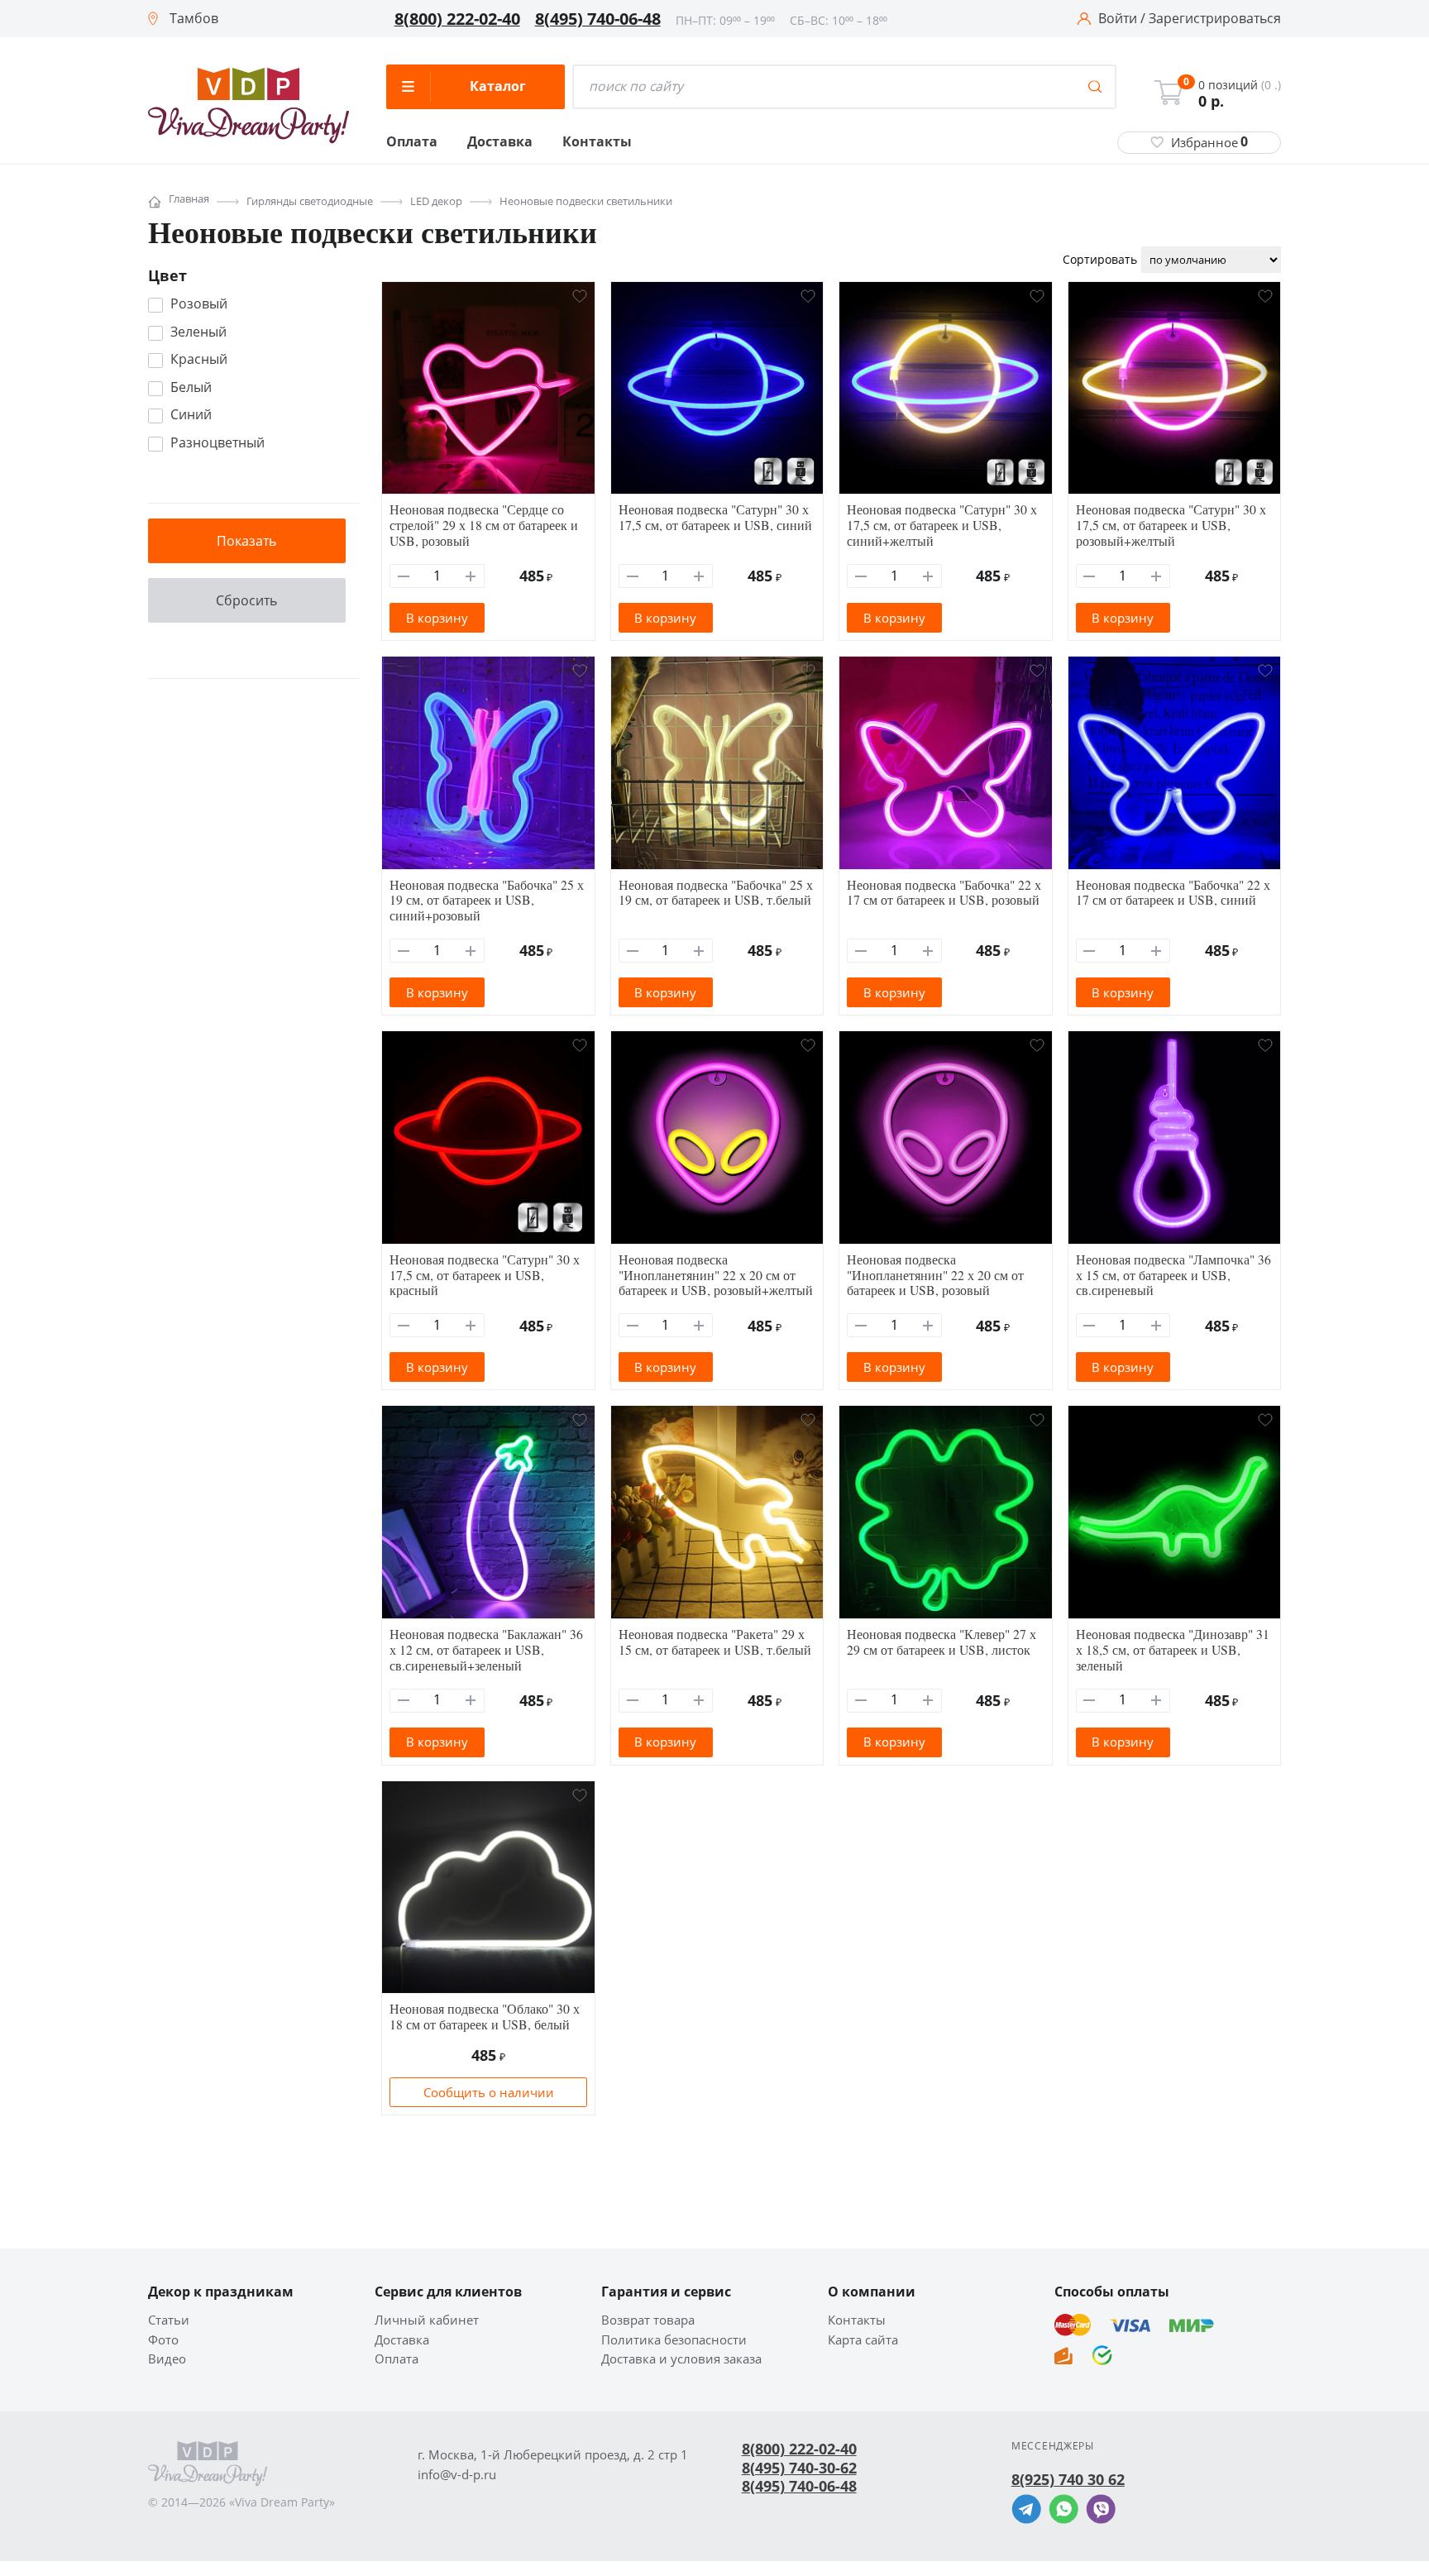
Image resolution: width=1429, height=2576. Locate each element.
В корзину (437, 618)
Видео (167, 2359)
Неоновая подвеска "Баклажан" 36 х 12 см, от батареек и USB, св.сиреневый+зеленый (486, 1649)
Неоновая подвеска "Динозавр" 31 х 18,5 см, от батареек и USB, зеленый (1173, 1649)
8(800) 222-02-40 (457, 19)
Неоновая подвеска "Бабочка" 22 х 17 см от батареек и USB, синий (1173, 892)
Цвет (167, 275)
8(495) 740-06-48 (598, 19)
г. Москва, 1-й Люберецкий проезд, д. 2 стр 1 (553, 2455)
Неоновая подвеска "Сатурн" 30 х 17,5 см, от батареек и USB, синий (715, 517)
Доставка (500, 142)
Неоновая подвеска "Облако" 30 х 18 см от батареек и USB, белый (485, 2016)
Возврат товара (648, 2320)
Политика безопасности (674, 2340)
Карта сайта (863, 2340)
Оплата (412, 142)
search (1095, 87)
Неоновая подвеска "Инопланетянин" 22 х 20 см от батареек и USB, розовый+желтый (716, 1275)
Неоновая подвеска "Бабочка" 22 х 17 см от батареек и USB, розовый (944, 892)
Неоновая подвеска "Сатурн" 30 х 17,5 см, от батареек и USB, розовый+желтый (1171, 525)
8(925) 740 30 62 (1068, 2479)
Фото (163, 2340)
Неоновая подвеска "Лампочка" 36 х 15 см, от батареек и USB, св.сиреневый (1173, 1275)
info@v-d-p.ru (457, 2475)
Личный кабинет (427, 2320)
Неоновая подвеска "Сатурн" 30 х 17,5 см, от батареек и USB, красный (485, 1275)
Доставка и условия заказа (681, 2359)
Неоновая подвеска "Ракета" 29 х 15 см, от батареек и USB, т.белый (715, 1642)
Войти (1118, 19)
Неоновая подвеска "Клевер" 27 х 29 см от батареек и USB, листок (942, 1642)
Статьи (169, 2320)
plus (471, 576)
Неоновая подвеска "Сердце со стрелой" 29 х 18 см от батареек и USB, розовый (484, 525)
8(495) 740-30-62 (799, 2468)
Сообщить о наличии (489, 2092)
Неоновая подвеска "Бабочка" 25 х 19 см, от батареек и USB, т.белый (716, 892)
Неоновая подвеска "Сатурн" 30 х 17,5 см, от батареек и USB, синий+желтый (942, 525)
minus (404, 576)
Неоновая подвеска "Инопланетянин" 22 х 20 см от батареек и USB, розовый (935, 1275)
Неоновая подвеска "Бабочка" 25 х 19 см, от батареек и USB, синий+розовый (487, 900)
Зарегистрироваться (1215, 19)
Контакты (597, 142)
